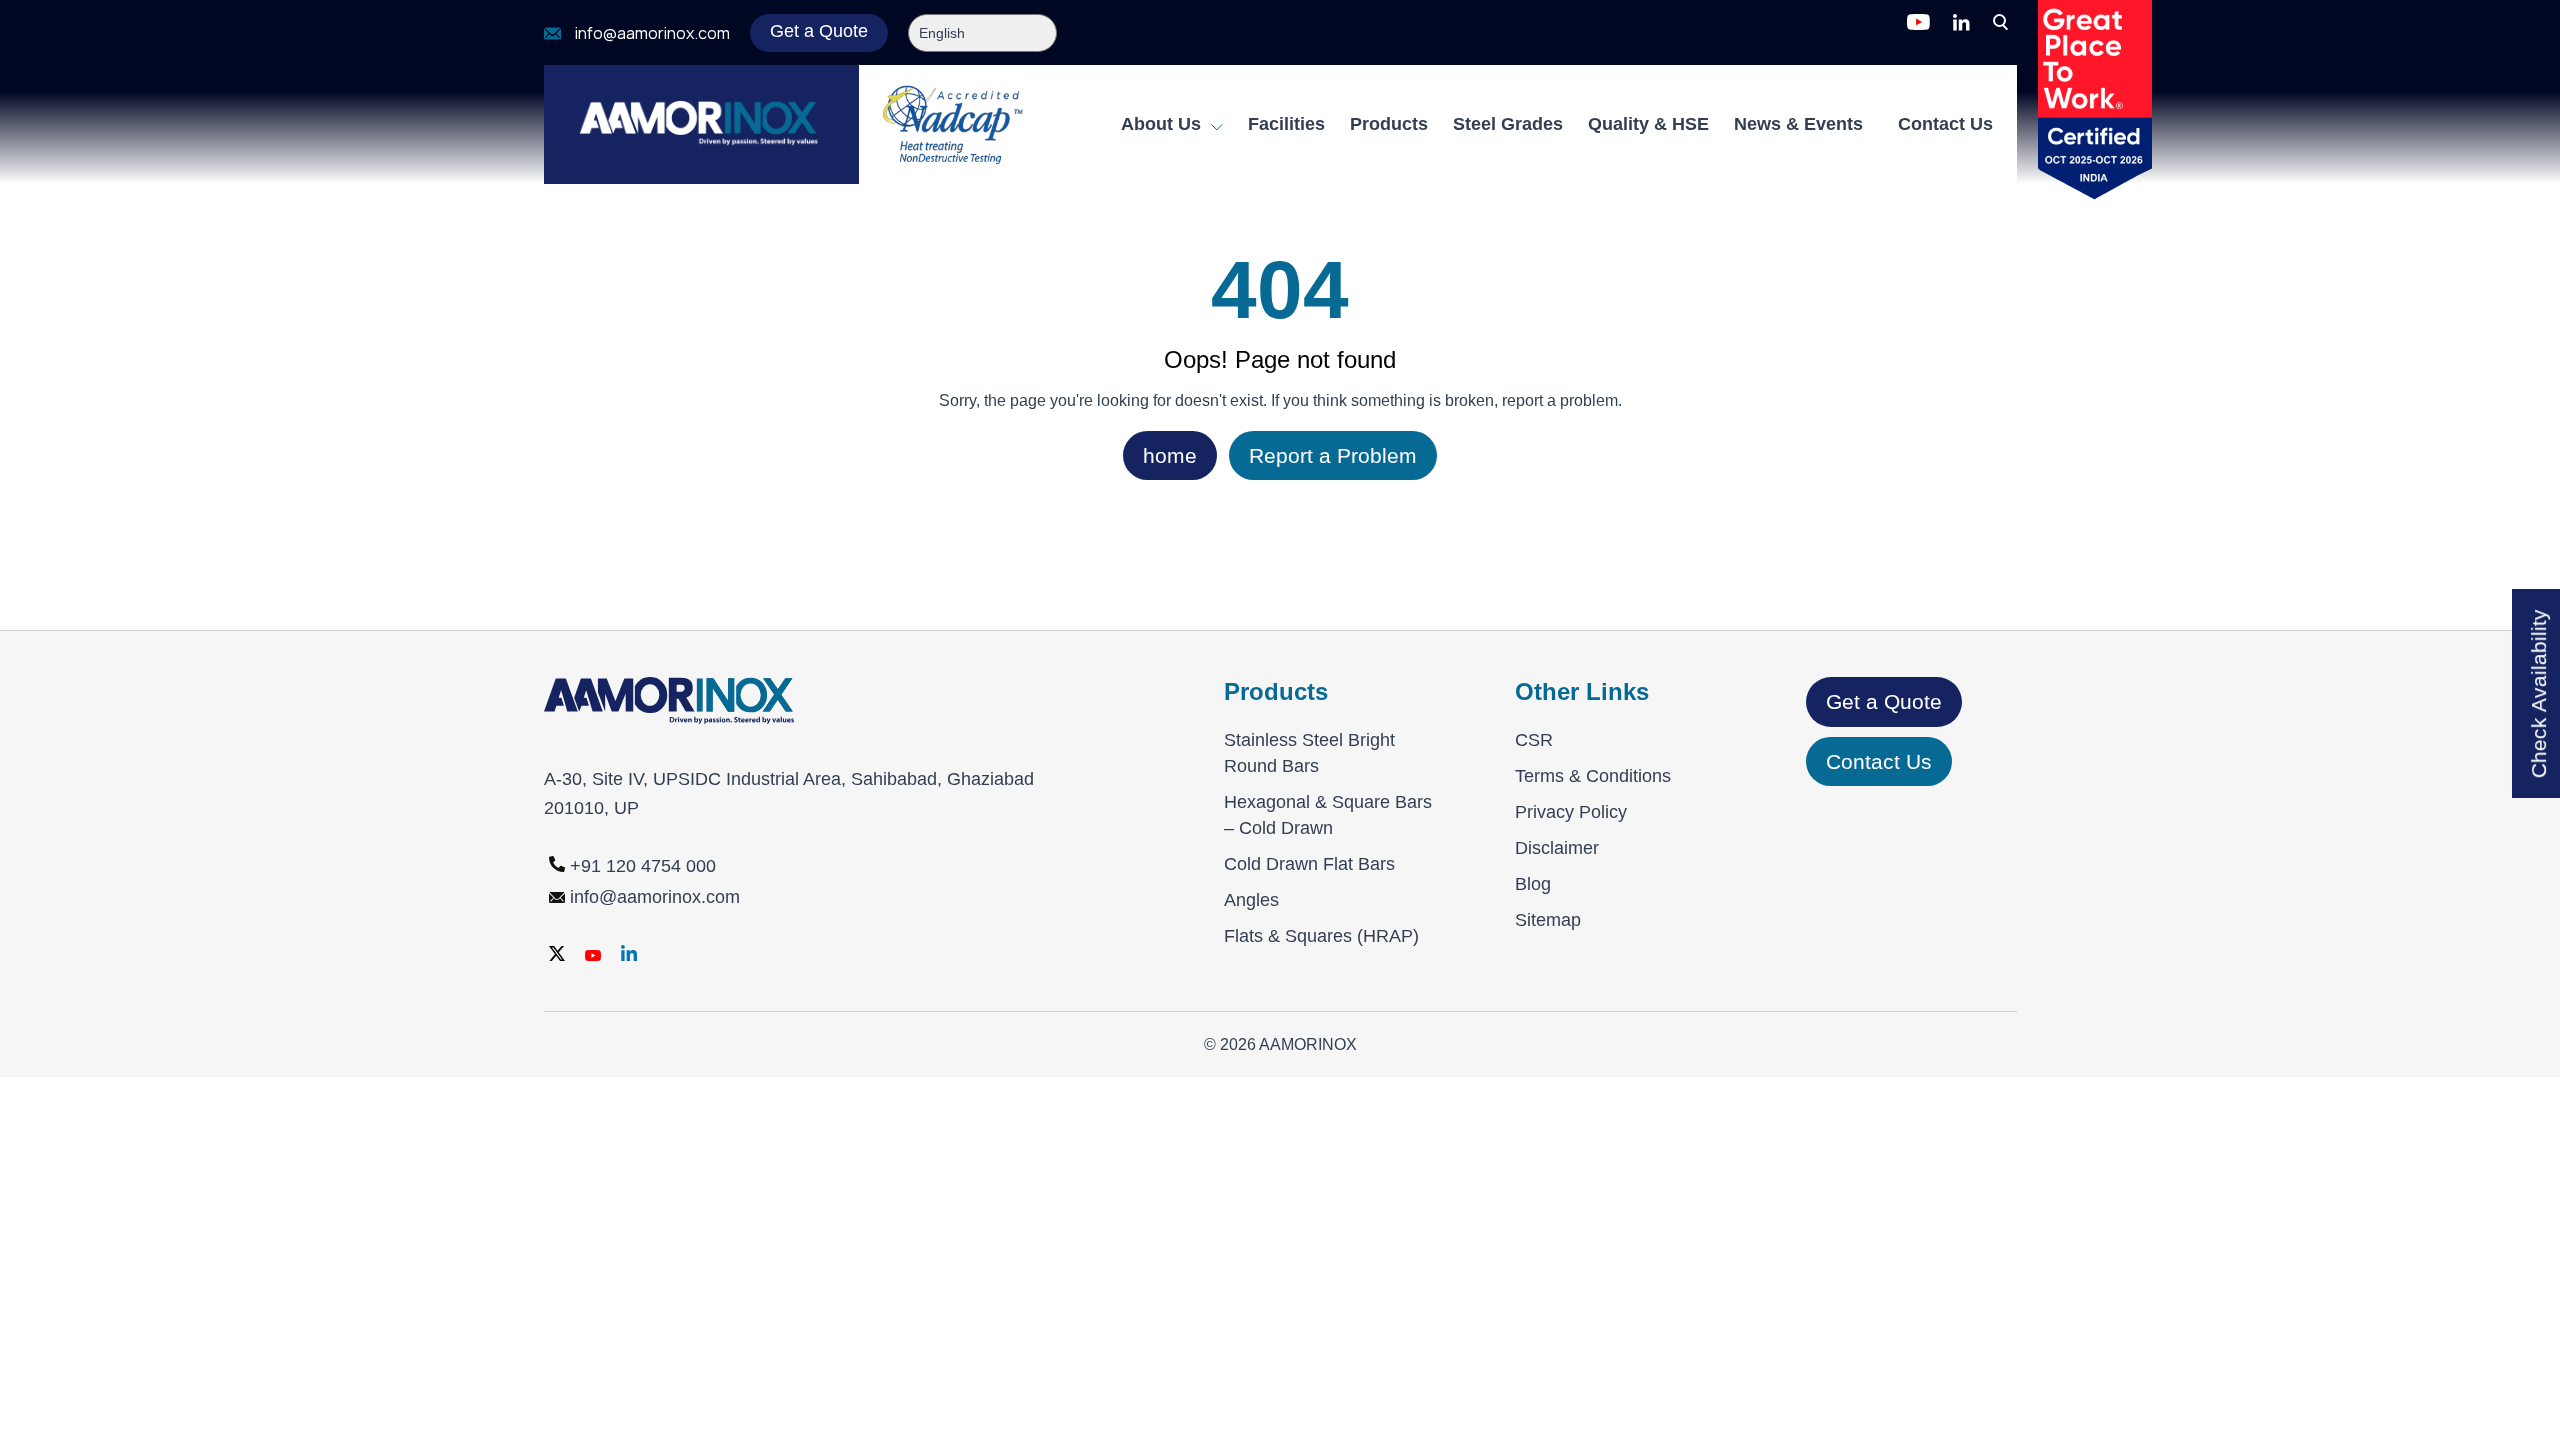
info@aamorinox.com (652, 33)
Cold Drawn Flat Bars (1309, 864)
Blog (1533, 884)
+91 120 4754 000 (643, 866)
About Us (1163, 124)
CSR (1534, 740)
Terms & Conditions (1593, 776)
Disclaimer (1557, 848)
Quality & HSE (1648, 124)
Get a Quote (819, 31)
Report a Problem (1333, 455)
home (1170, 455)
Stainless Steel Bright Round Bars (1309, 753)
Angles (1251, 900)
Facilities (1286, 124)
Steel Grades (1508, 124)
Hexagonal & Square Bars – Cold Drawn (1328, 815)
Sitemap (1548, 920)
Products (1389, 124)
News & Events (1798, 124)
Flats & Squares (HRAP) (1321, 936)
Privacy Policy (1571, 812)
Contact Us (1945, 124)
